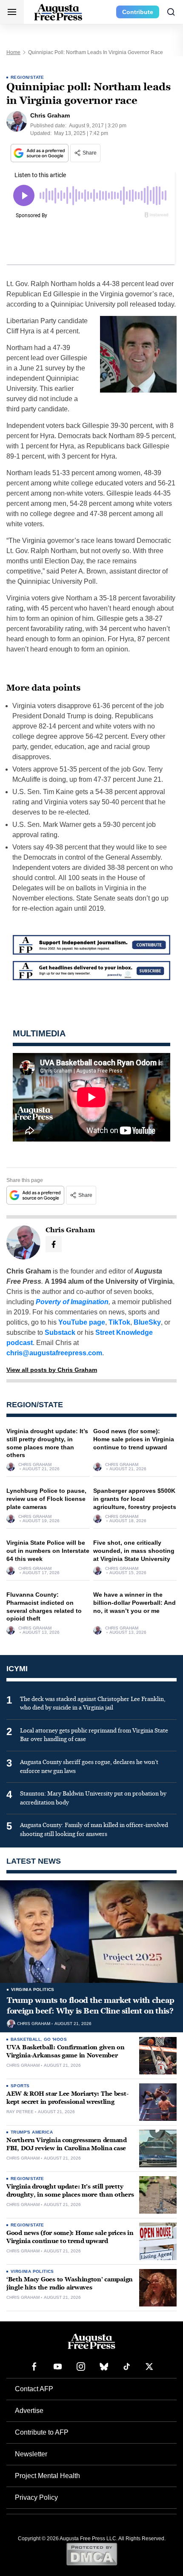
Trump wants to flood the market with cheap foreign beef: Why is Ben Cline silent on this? (91, 2005)
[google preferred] (40, 153)
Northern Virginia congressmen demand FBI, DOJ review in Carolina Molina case (67, 2144)
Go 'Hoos (55, 2039)
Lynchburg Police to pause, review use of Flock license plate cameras (46, 1499)
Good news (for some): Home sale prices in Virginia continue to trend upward (134, 1439)
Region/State (27, 77)
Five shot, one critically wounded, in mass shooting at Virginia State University (134, 1551)
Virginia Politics (33, 1989)
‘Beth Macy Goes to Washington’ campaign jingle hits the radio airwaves (70, 2283)
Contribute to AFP (42, 2432)
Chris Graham (35, 1465)
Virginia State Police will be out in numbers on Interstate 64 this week (48, 1551)
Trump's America (32, 2132)
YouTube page (82, 1322)
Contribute (138, 12)
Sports (20, 2086)
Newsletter (31, 2454)
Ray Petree (20, 2112)
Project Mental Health (47, 2476)
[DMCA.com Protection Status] (92, 2554)
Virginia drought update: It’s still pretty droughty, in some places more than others (70, 2191)
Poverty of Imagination (72, 1302)
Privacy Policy (36, 2497)
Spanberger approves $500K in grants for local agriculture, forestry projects (135, 1499)
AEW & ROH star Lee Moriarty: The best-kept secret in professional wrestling (67, 2098)
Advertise (29, 2411)
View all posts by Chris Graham (52, 1370)
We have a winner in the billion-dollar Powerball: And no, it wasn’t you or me (134, 1603)
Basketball (26, 2039)
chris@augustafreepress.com (54, 1353)
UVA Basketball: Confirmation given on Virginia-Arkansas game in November (66, 2051)
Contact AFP (34, 2389)
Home (13, 52)
